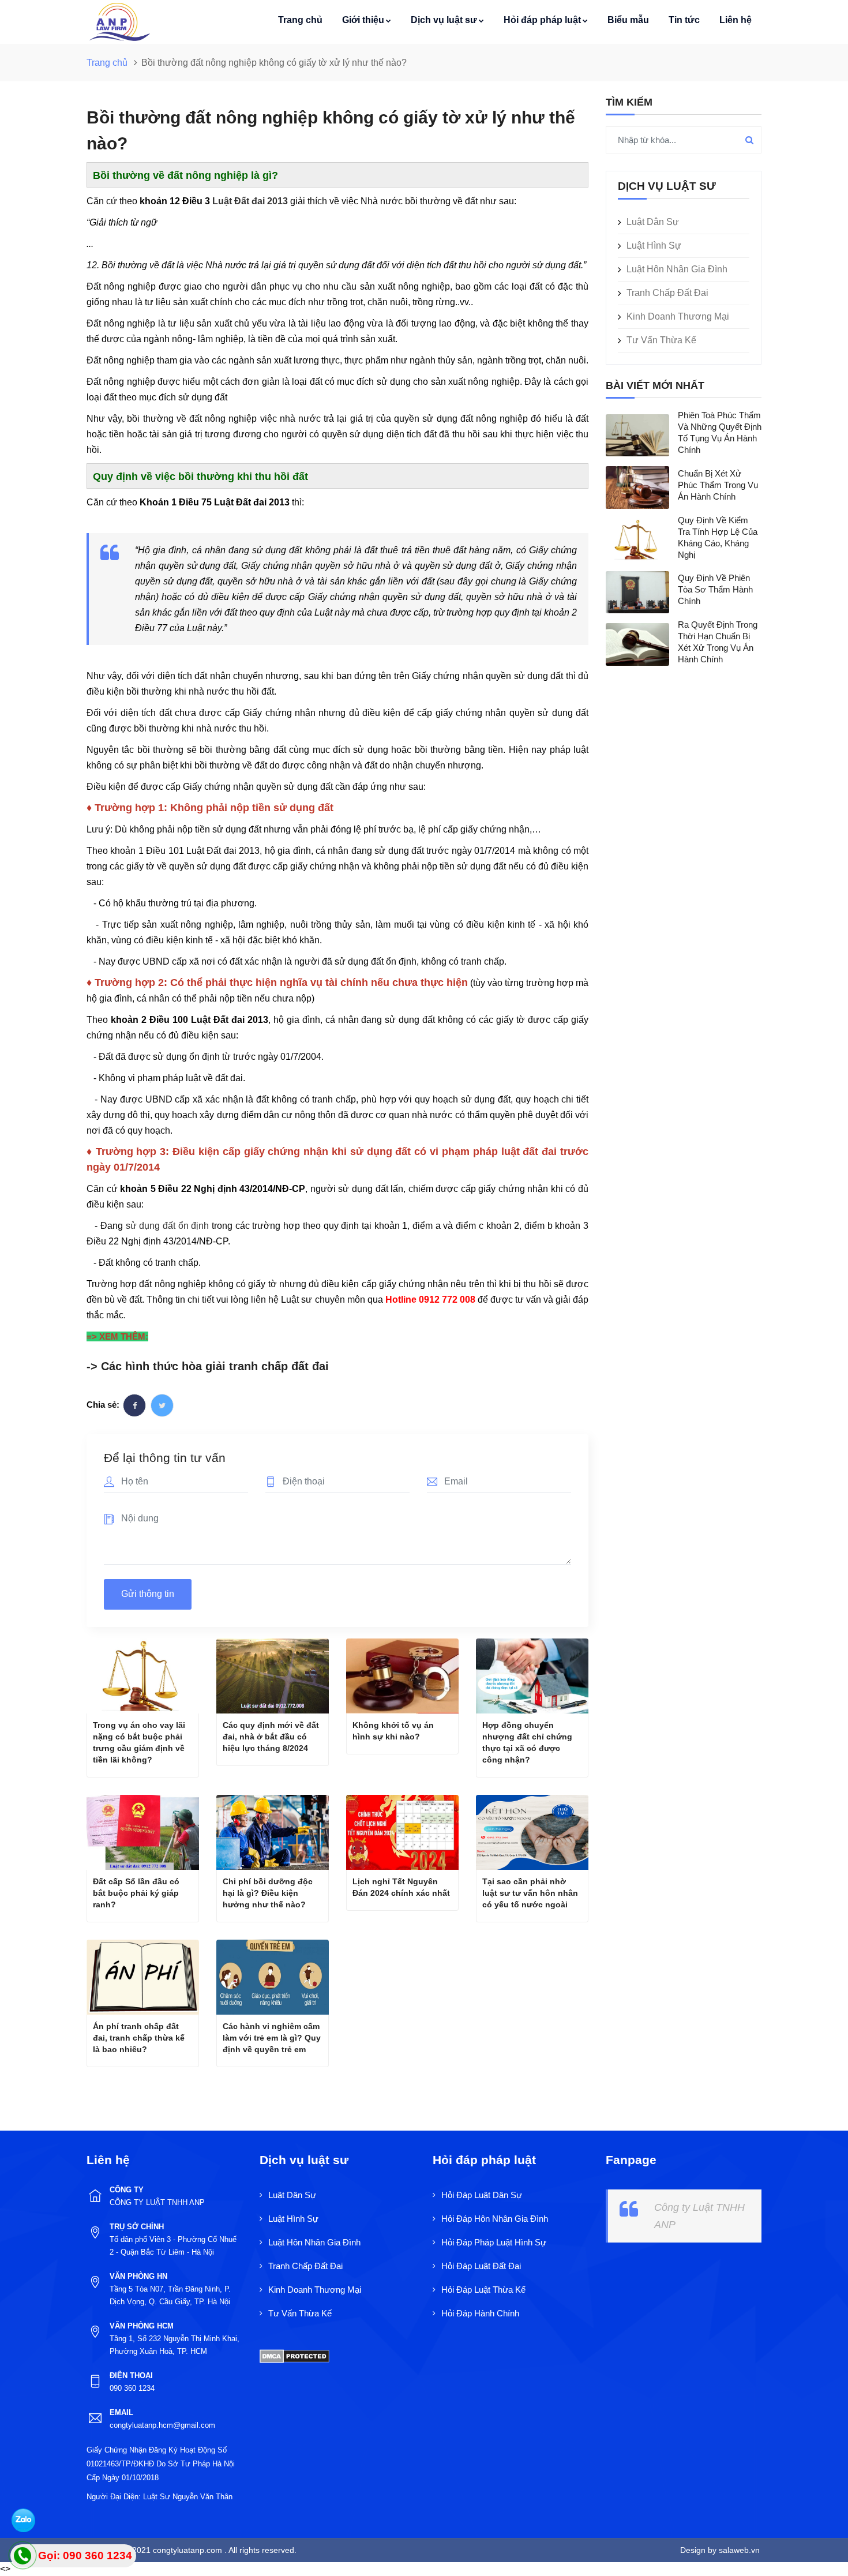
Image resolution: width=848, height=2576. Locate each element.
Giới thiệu (363, 20)
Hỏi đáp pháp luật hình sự (494, 2242)
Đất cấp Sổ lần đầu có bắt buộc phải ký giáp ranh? (136, 1893)
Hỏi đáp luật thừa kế (483, 2290)
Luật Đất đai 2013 (250, 201)
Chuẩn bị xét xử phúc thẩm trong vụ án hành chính (718, 485)
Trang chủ (300, 20)
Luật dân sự (653, 222)
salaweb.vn (738, 2550)
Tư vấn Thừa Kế (661, 340)
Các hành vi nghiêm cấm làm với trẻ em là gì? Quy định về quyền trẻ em (272, 2038)
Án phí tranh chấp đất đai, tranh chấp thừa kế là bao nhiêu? (139, 2038)
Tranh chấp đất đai (667, 293)
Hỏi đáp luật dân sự (482, 2195)
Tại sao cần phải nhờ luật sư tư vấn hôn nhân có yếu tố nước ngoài (530, 1893)
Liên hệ (736, 20)
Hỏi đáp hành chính (480, 2313)
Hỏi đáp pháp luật (542, 20)
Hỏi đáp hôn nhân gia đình (495, 2219)
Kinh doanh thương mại (678, 316)
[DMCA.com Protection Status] (294, 2355)
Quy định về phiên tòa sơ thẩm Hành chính (715, 589)
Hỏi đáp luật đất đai (481, 2266)
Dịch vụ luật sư (444, 20)
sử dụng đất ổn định (168, 1226)
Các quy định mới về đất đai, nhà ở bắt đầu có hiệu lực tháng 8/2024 (271, 1737)
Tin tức (684, 20)
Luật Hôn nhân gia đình (677, 269)
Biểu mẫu (628, 20)
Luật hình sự (654, 245)
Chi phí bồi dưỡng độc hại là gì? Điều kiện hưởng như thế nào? (268, 1893)
